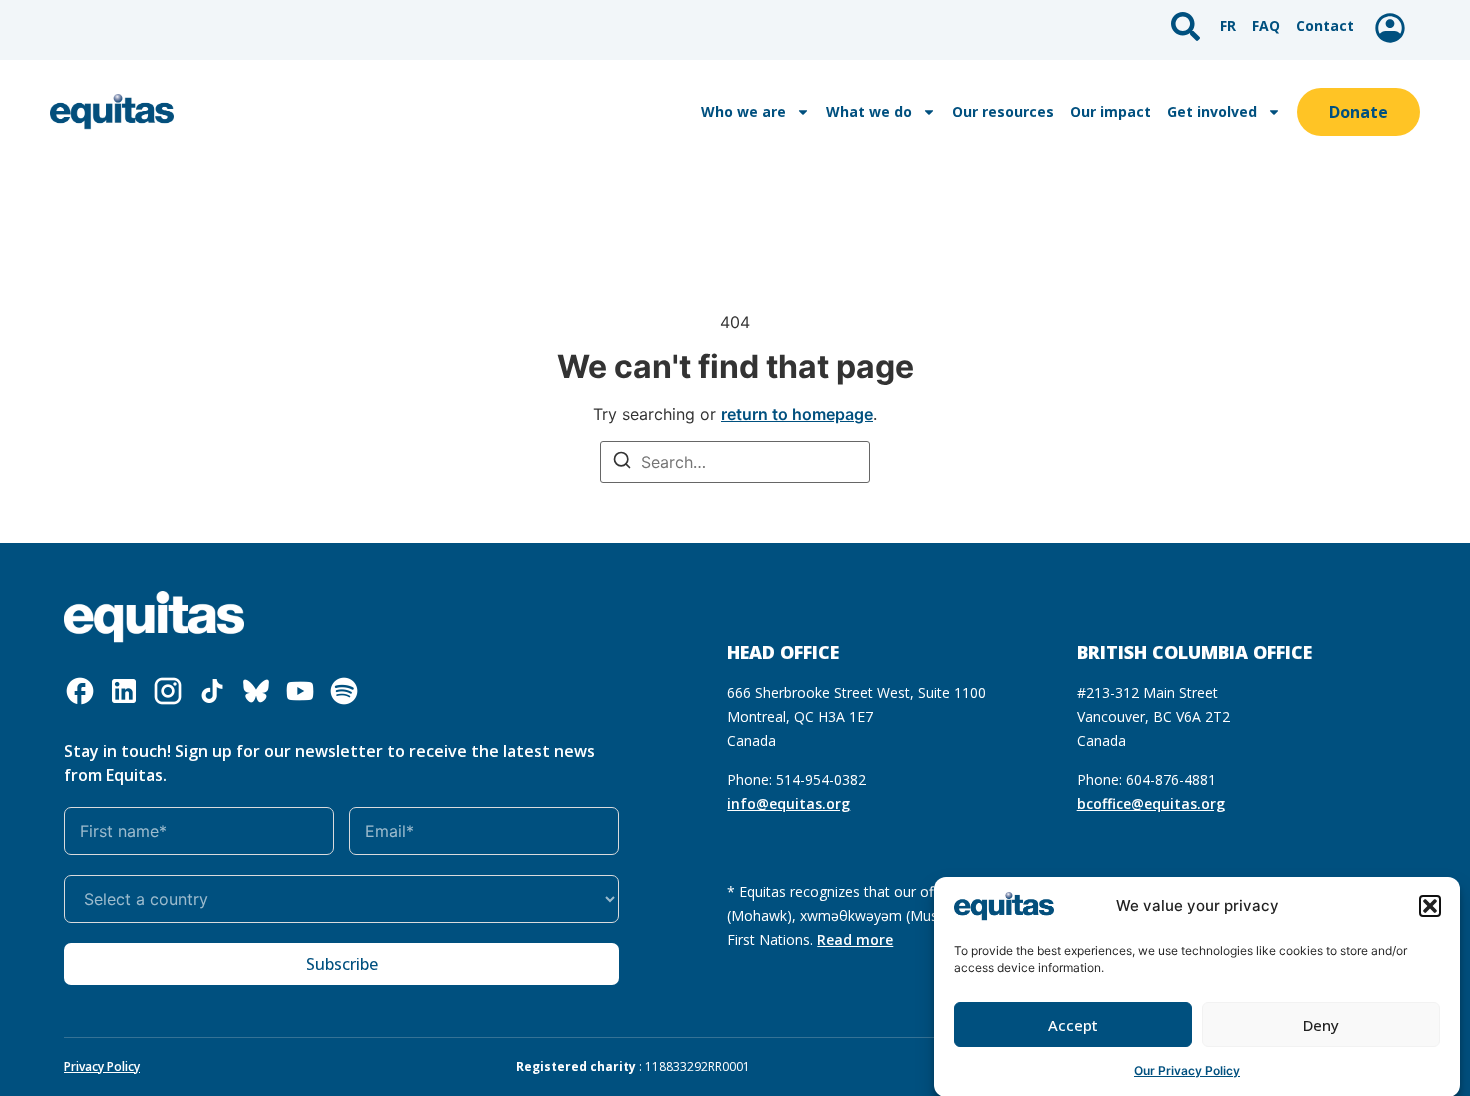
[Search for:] (735, 462)
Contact (1325, 25)
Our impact (1110, 111)
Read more (855, 939)
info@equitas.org (788, 803)
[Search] (622, 462)
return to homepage (797, 414)
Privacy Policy (102, 1066)
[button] (1430, 906)
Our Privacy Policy (1187, 1070)
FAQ (1266, 25)
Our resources (1003, 111)
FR (1228, 25)
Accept (1073, 1025)
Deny (1321, 1025)
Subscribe (342, 964)
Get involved (1212, 111)
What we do (869, 111)
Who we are (743, 111)
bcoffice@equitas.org (1151, 803)
